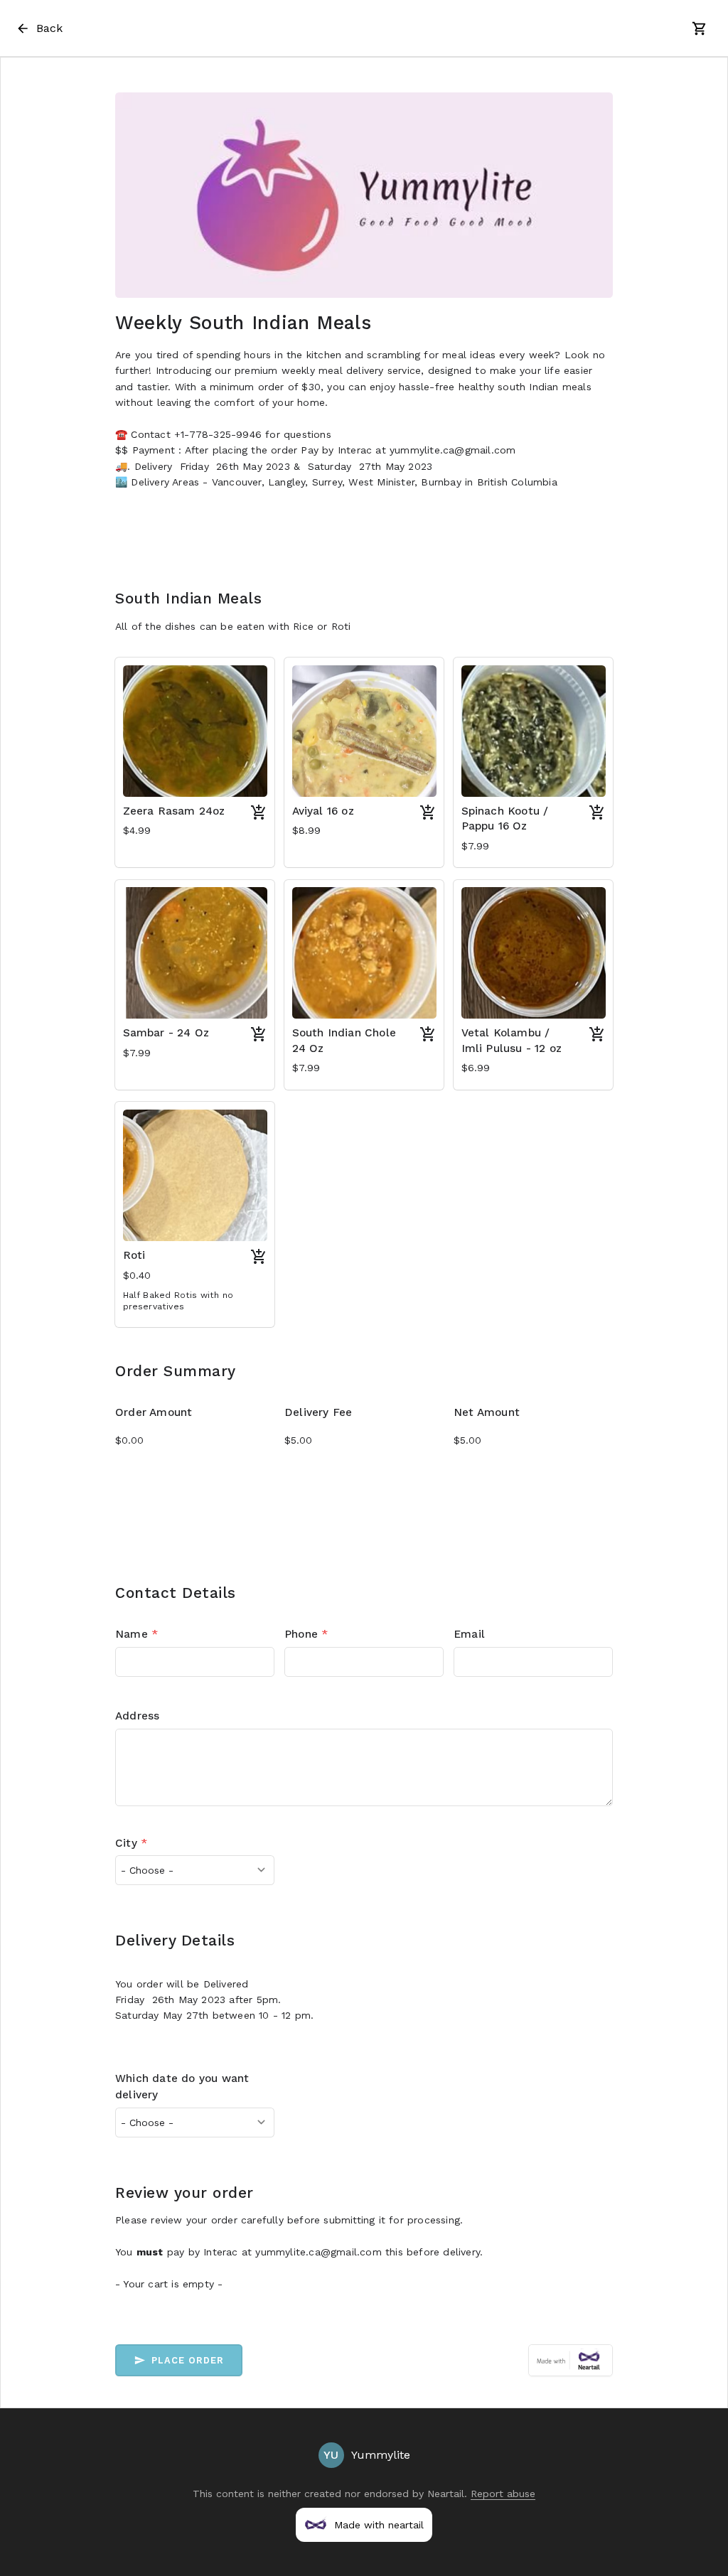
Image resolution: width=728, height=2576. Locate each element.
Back (49, 28)
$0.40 (137, 1275)
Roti (134, 1255)
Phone (306, 1634)
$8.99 (307, 830)
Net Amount (487, 1412)
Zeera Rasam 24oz (174, 811)
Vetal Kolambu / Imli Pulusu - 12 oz (512, 1041)
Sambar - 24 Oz (166, 1033)
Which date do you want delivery (182, 2087)
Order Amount (154, 1412)
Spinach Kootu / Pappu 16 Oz (505, 819)
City (131, 1843)
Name (136, 1634)
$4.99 (137, 830)
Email (469, 1634)
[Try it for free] (571, 2360)
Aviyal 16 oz (323, 811)
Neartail (446, 2494)
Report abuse (503, 2494)
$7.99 (476, 846)
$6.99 (476, 1068)
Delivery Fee (318, 1412)
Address (137, 1716)
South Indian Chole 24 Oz (344, 1041)
